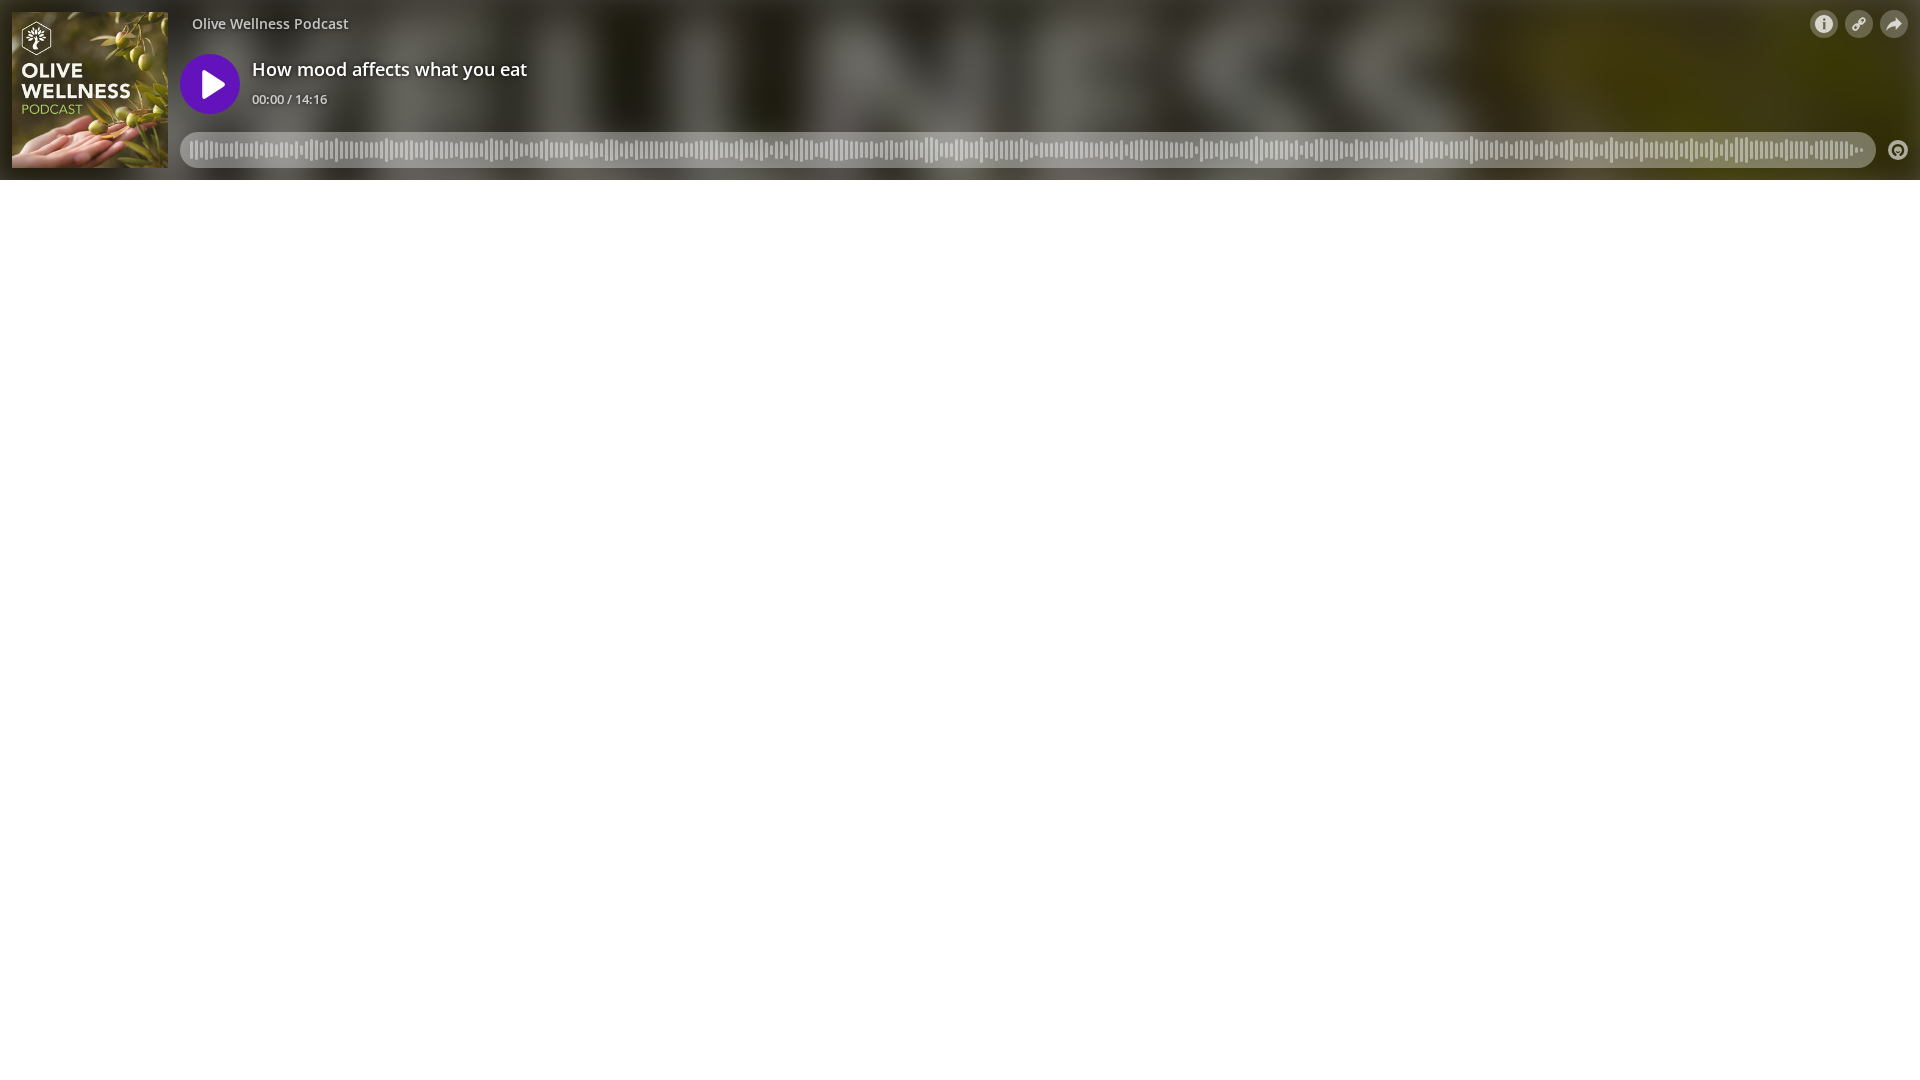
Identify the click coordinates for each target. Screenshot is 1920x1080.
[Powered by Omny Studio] (1898, 150)
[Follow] (1859, 24)
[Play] (210, 84)
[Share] (1894, 24)
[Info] (1824, 24)
